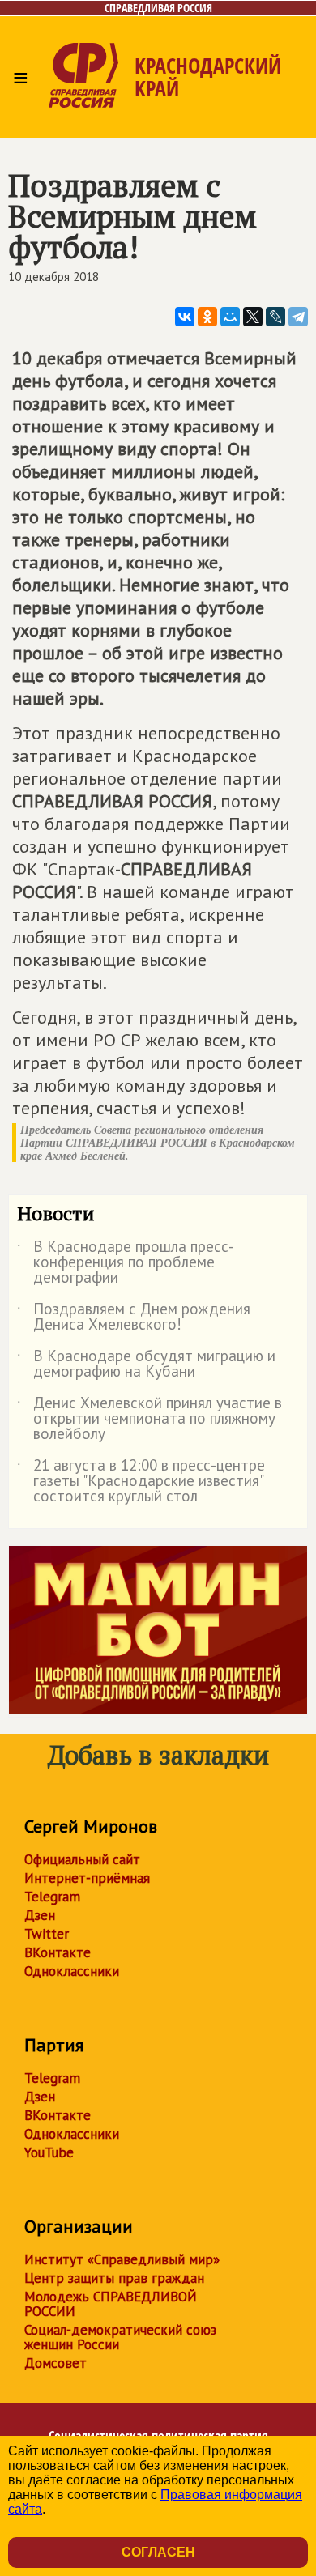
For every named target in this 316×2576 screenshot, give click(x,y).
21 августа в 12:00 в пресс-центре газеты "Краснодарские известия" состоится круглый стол (141, 1482)
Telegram (52, 1897)
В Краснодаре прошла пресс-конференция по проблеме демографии (126, 1263)
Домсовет (56, 2363)
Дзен (40, 1915)
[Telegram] (298, 317)
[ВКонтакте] (185, 317)
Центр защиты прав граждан (114, 2278)
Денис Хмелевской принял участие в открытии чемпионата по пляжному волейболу (149, 1419)
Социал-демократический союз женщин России (120, 2337)
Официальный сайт (82, 1859)
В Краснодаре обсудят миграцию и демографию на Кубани (146, 1365)
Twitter (47, 1934)
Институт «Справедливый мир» (122, 2259)
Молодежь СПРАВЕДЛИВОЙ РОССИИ (111, 2304)
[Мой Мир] (230, 317)
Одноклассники (72, 1971)
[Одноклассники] (207, 317)
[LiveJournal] (275, 317)
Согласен (158, 2552)
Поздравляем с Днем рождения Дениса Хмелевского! (134, 1318)
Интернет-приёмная (87, 1878)
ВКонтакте (58, 1952)
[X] (253, 317)
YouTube (49, 2152)
